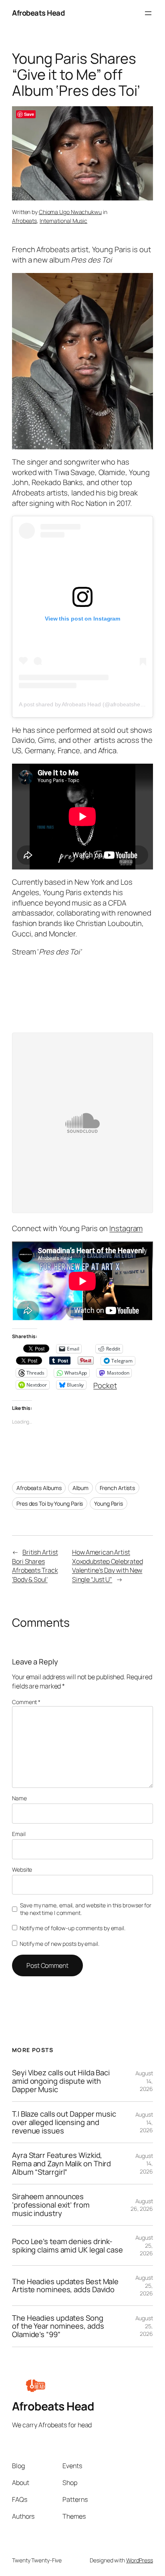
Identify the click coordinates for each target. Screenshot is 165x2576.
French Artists (118, 1488)
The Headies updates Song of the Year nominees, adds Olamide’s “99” (58, 2326)
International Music (63, 221)
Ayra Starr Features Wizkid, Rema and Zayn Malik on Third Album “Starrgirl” (61, 2164)
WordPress (140, 2560)
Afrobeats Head (38, 13)
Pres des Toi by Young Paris (50, 1503)
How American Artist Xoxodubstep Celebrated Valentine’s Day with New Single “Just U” (108, 1566)
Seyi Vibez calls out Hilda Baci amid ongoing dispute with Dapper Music (61, 2081)
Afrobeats (24, 221)
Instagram (126, 1228)
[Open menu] (148, 13)
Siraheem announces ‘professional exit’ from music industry (51, 2205)
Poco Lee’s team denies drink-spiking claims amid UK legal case (67, 2245)
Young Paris (109, 1503)
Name (19, 1798)
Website (22, 1869)
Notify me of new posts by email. (59, 1944)
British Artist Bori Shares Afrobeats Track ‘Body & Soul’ (35, 1566)
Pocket (105, 1385)
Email (19, 1834)
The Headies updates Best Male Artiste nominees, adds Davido (65, 2286)
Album (80, 1488)
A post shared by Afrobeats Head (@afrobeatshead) (84, 704)
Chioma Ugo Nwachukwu (70, 212)
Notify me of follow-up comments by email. (72, 1928)
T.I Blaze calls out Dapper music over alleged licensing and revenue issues (64, 2122)
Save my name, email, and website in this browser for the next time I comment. (86, 1909)
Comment (26, 1702)
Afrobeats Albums (39, 1488)
